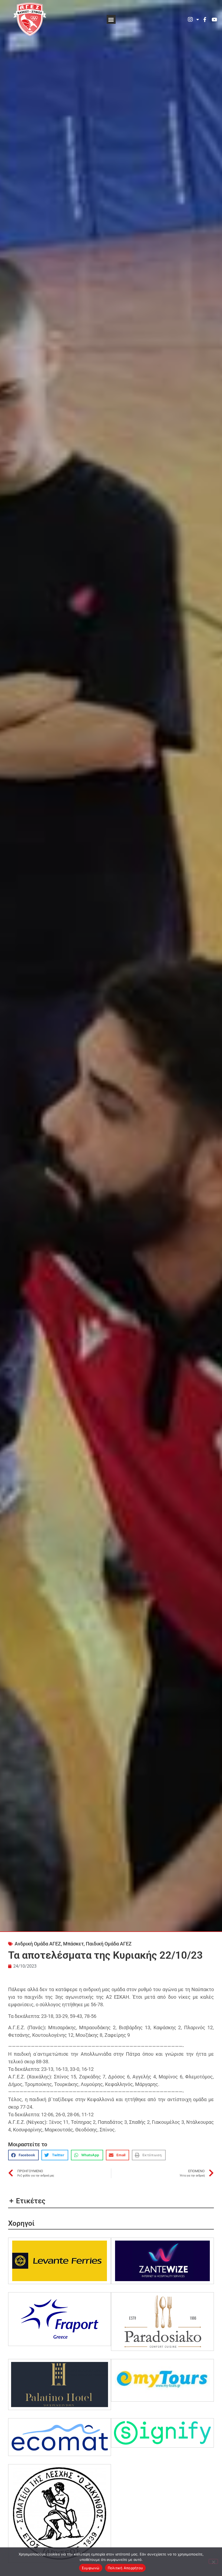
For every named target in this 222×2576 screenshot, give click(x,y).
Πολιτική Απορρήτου (125, 2568)
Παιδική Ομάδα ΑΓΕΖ (109, 1944)
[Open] (198, 19)
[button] (111, 19)
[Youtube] (214, 19)
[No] (213, 2561)
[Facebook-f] (205, 19)
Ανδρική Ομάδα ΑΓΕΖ (38, 1944)
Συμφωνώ (91, 2568)
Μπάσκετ (73, 1944)
